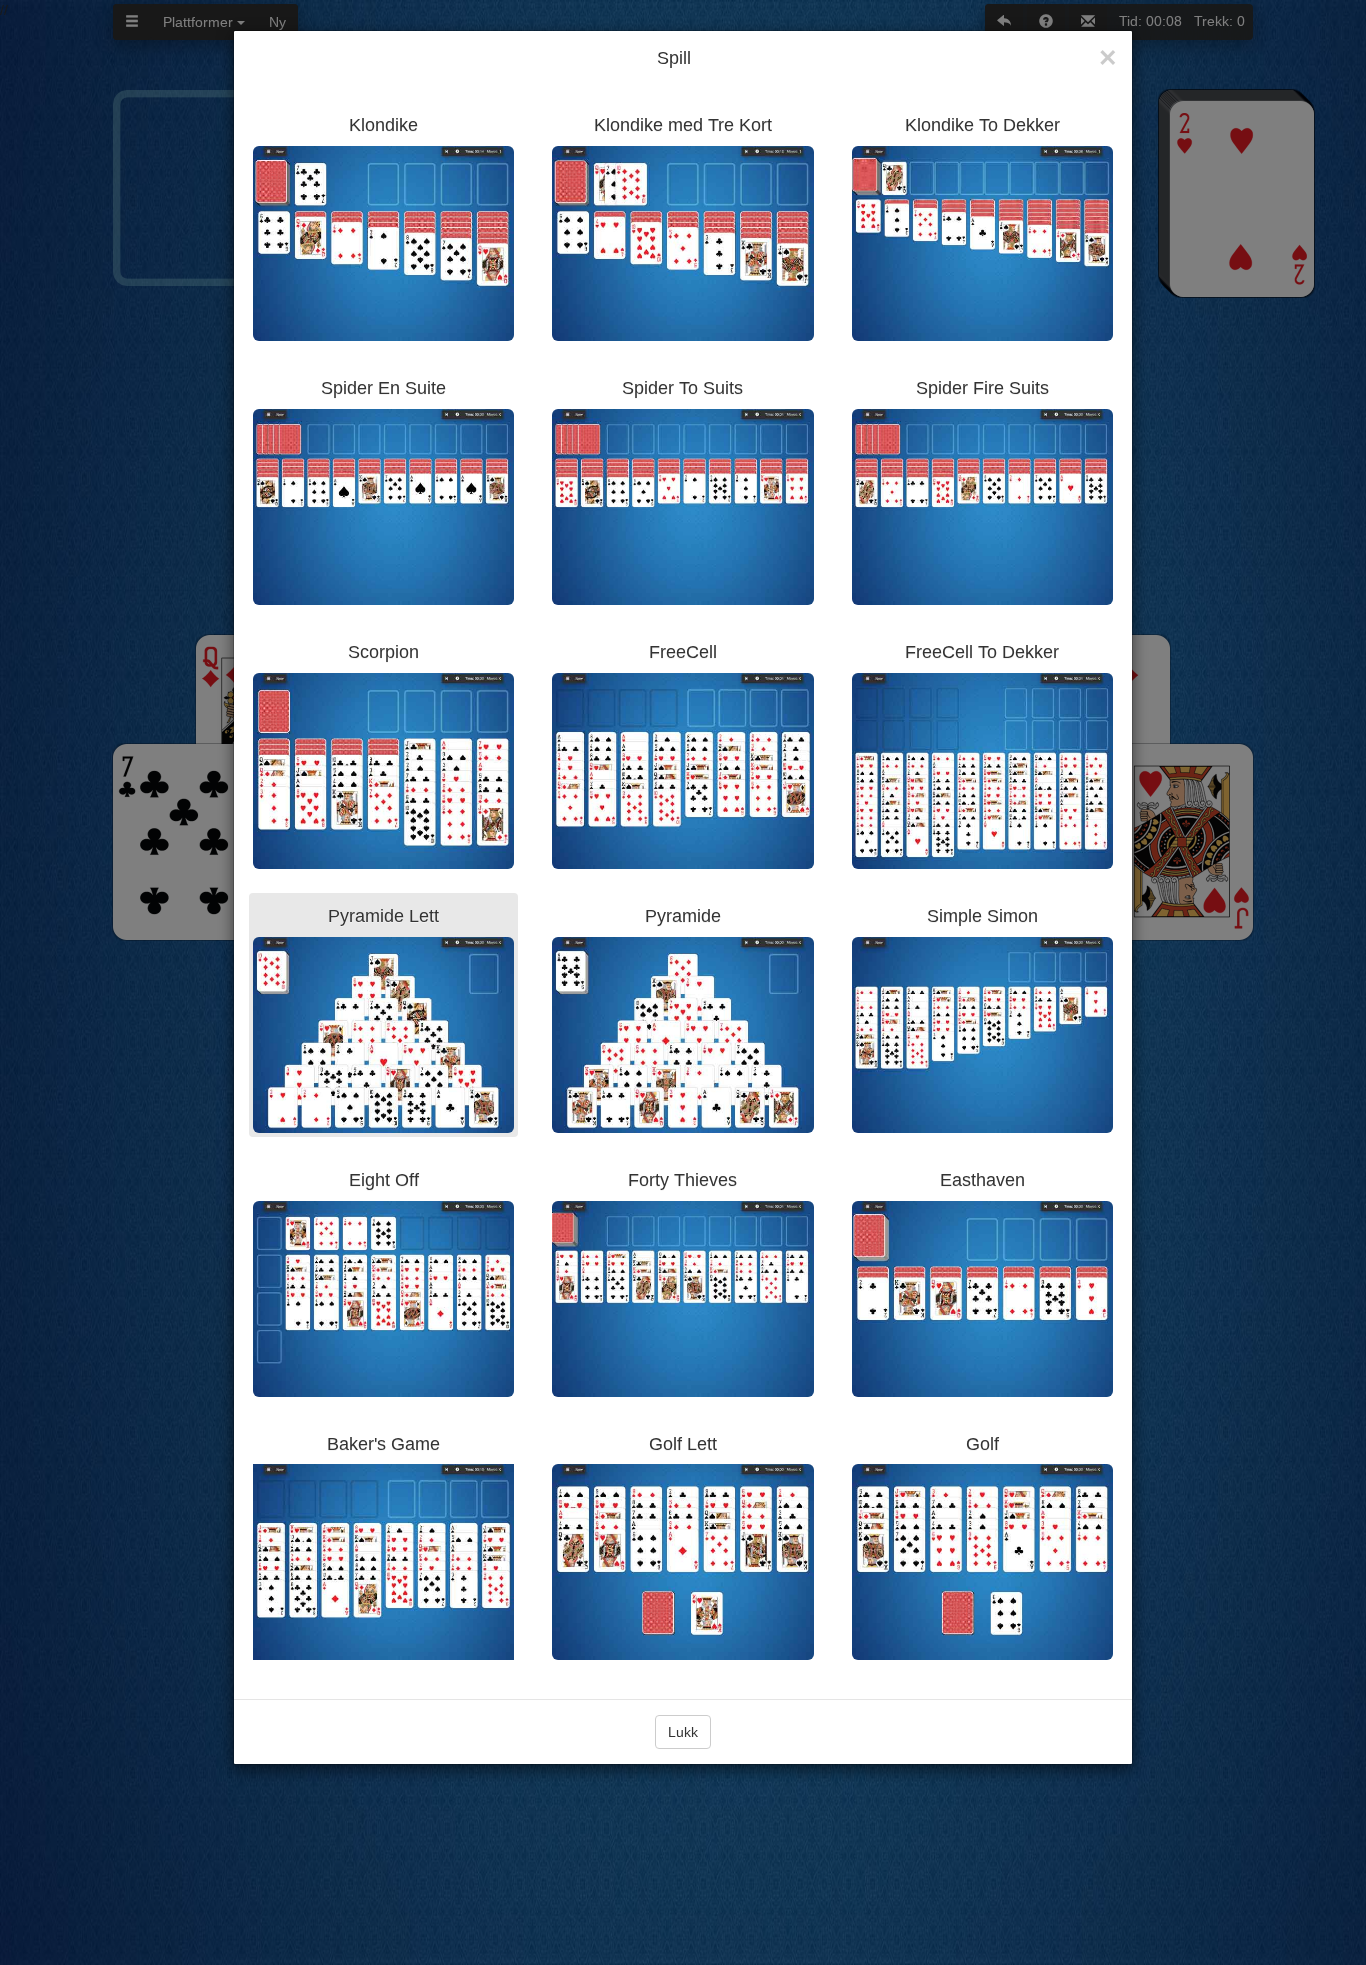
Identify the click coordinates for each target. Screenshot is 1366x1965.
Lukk (683, 1732)
